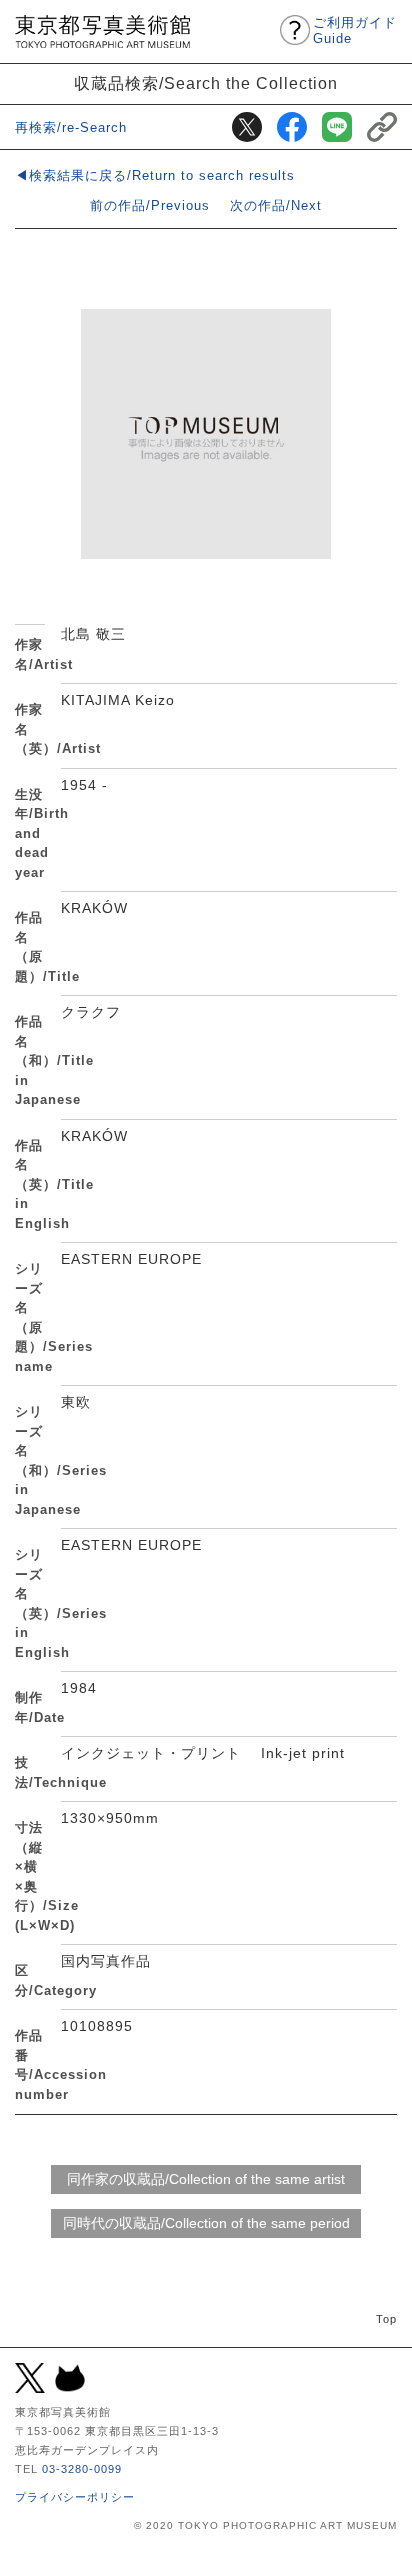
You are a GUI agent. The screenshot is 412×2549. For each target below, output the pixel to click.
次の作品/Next (276, 205)
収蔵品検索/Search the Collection (206, 83)
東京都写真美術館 (102, 31)
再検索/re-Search (71, 127)
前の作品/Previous (150, 205)
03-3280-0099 (82, 2469)
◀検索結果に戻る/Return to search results (155, 175)
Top (386, 2319)
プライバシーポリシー (75, 2497)
